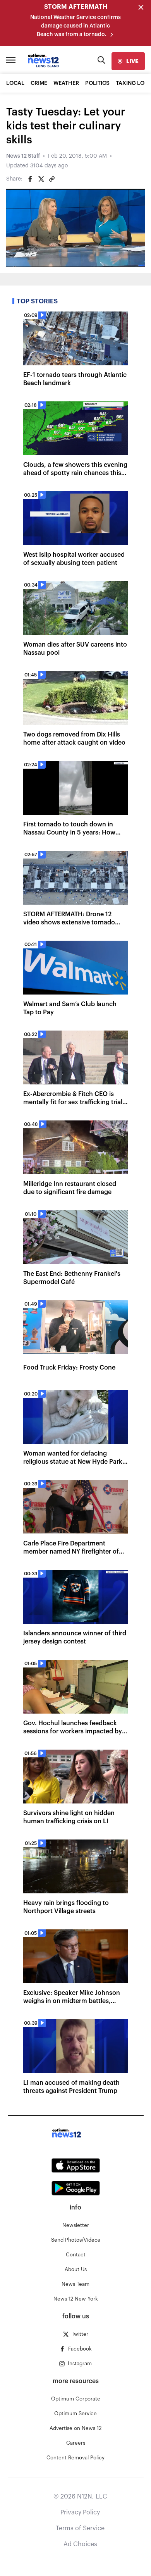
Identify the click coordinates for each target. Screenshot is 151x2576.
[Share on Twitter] (41, 179)
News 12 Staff (23, 156)
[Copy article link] (52, 179)
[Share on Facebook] (30, 179)
